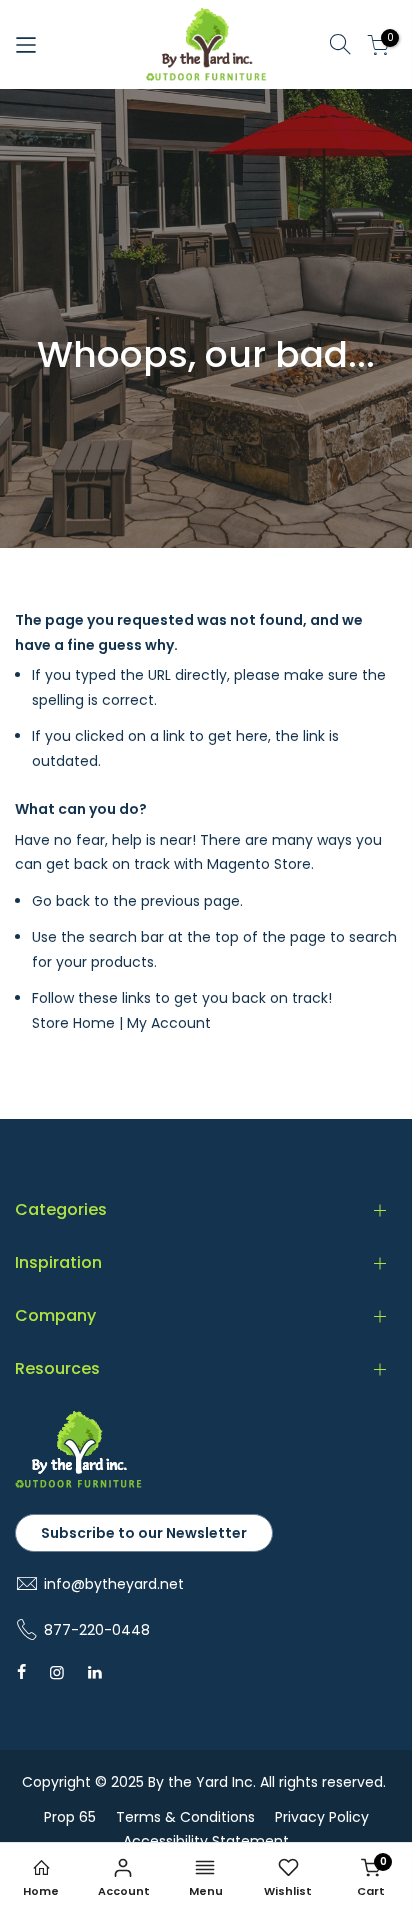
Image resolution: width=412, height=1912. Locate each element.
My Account (169, 1023)
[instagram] (57, 1672)
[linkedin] (95, 1672)
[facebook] (21, 1672)
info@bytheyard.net (114, 1584)
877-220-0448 (97, 1630)
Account (124, 1891)
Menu (206, 1891)
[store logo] (206, 44)
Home (41, 1891)
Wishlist (288, 1891)
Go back (61, 901)
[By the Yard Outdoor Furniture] (78, 1484)
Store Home (73, 1023)
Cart (372, 1876)
